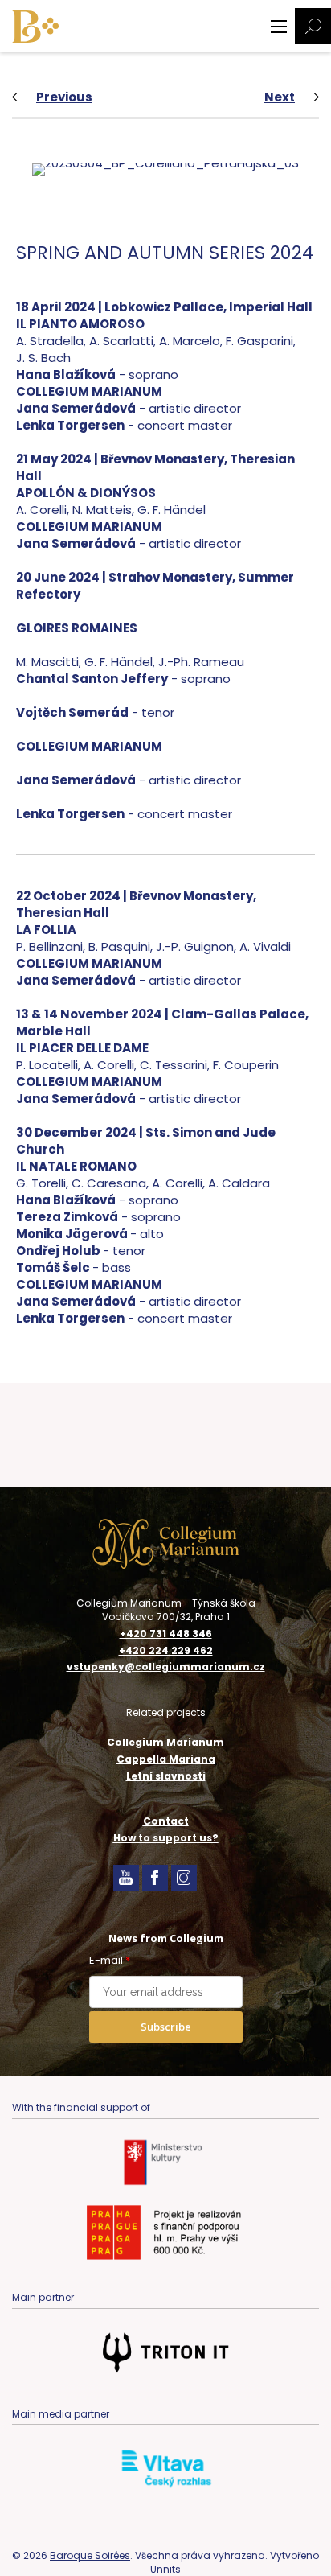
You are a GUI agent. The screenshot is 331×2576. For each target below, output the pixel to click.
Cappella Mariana (166, 1759)
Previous (64, 97)
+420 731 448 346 (166, 1634)
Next (280, 97)
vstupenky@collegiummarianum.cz (166, 1667)
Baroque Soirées (90, 2555)
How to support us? (166, 1838)
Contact (166, 1821)
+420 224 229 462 (166, 1651)
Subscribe (166, 2027)
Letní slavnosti (166, 1776)
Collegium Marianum (165, 1742)
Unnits (165, 2569)
